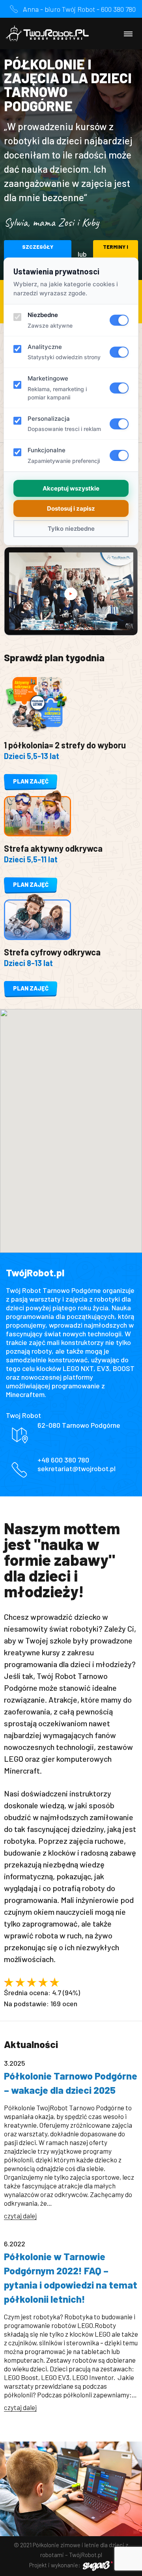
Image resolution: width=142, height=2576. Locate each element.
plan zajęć (31, 781)
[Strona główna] (47, 34)
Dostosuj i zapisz (71, 508)
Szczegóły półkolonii (38, 254)
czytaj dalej (20, 2216)
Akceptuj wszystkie (71, 488)
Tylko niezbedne (71, 529)
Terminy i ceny (116, 254)
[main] (71, 1238)
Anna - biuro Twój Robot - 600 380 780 (79, 9)
